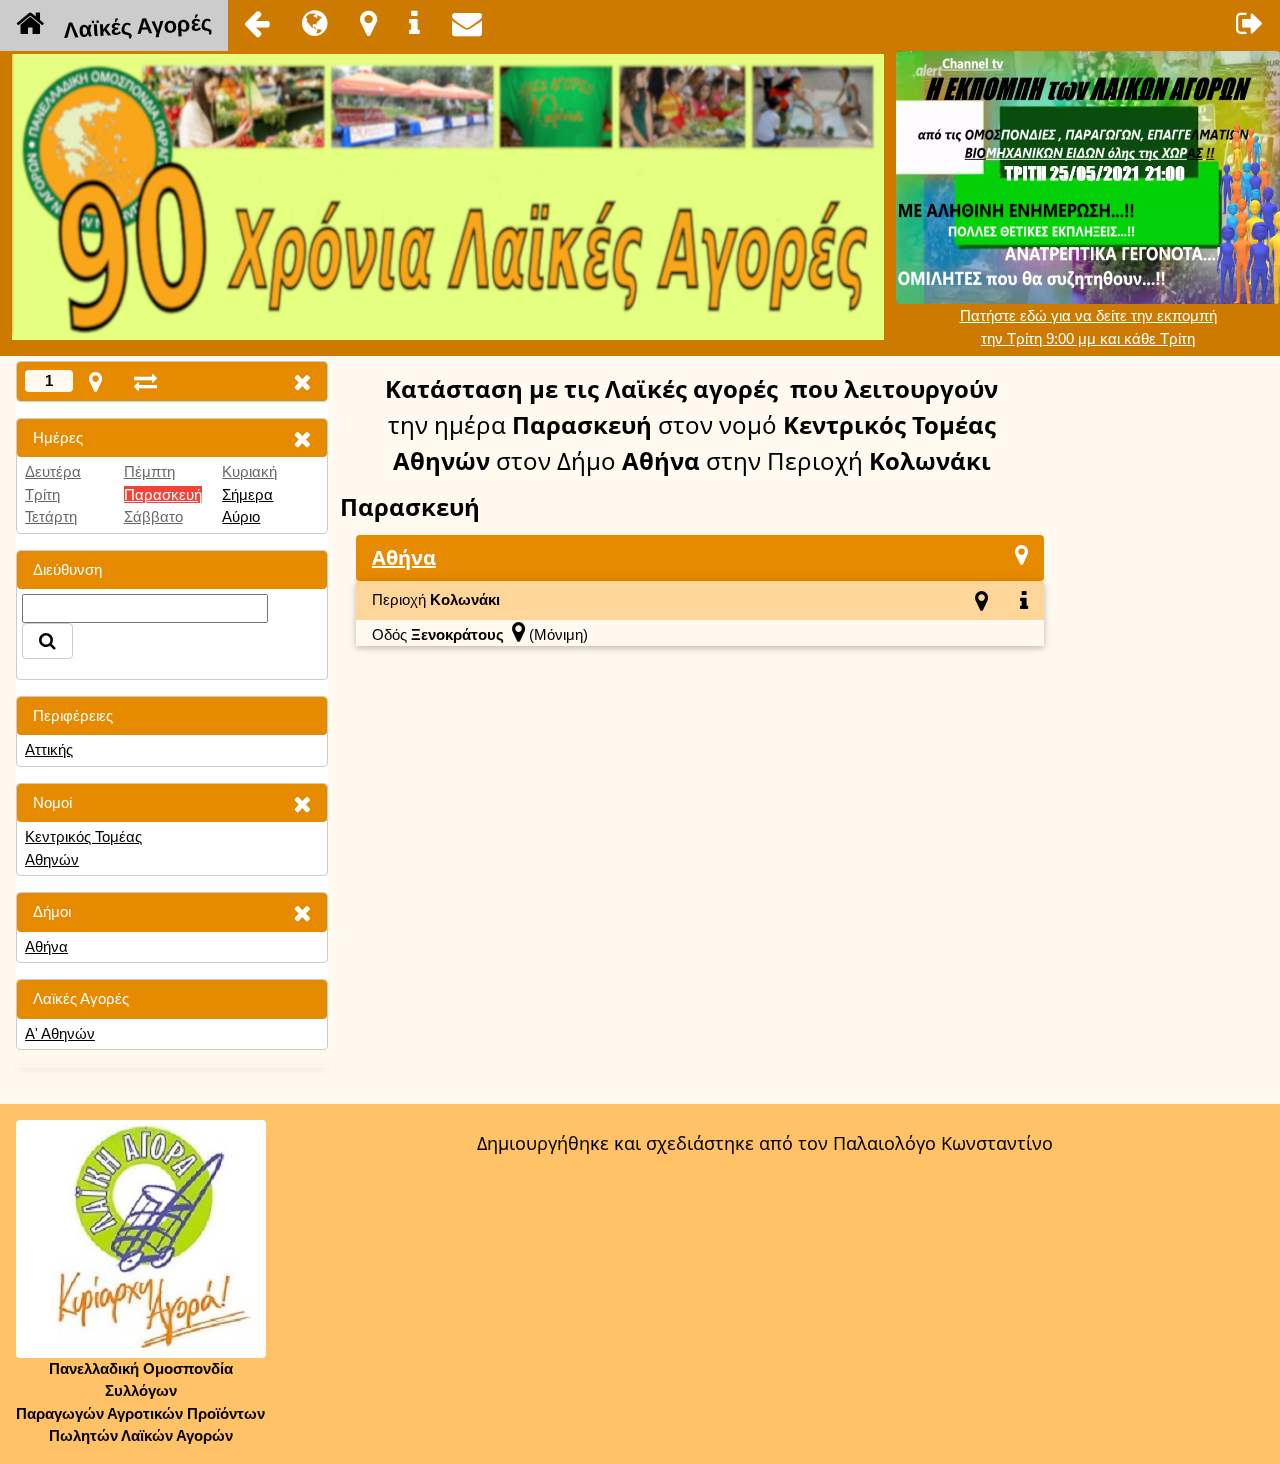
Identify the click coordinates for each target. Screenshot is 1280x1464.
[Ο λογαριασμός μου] (1250, 23)
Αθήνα (46, 946)
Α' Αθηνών (60, 1033)
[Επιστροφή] (257, 23)
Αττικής (49, 749)
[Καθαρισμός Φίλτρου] (302, 438)
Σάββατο (153, 516)
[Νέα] (315, 23)
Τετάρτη (51, 516)
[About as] (414, 23)
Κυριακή (249, 471)
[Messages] (467, 23)
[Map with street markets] (95, 381)
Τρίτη (42, 494)
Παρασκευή (163, 494)
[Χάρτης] (1021, 554)
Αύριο (241, 516)
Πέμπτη (149, 471)
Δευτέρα (53, 471)
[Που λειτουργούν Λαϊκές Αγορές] (368, 23)
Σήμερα (247, 494)
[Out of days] (145, 381)
